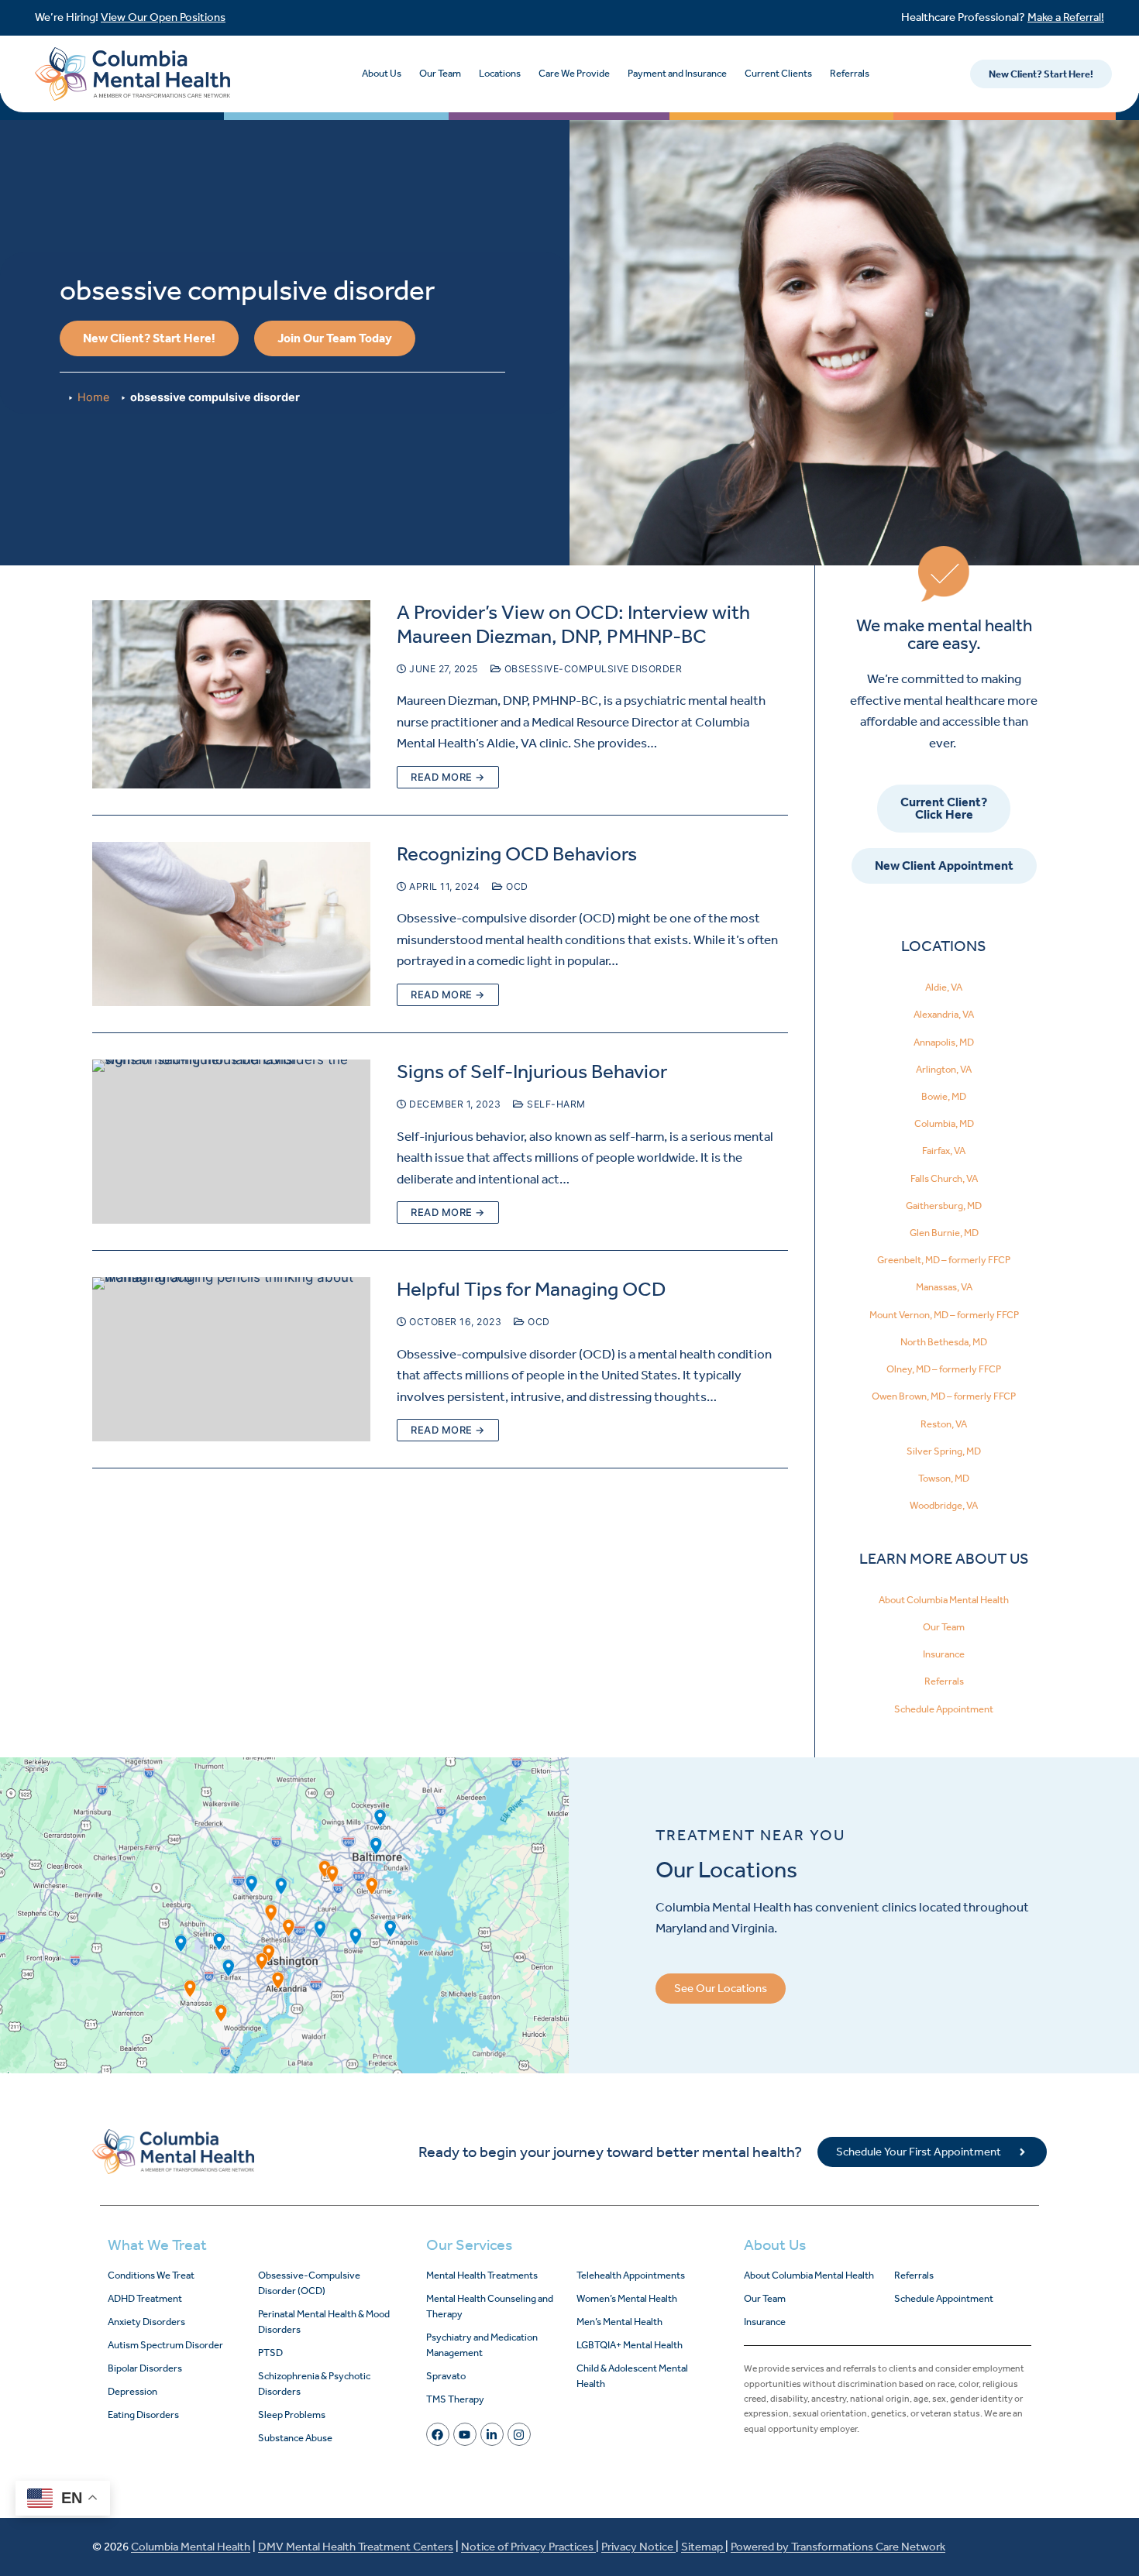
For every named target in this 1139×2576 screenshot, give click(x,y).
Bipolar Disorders (145, 2368)
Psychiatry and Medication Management (482, 2345)
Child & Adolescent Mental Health (632, 2376)
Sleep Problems (292, 2415)
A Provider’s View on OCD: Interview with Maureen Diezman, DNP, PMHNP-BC (573, 624)
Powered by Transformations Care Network (838, 2547)
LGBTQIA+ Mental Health (630, 2345)
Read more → (448, 777)
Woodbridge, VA (944, 1505)
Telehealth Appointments (631, 2275)
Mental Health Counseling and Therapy (490, 2306)
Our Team (440, 73)
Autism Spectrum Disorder (165, 2345)
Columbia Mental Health (191, 2547)
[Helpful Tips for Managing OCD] (231, 1359)
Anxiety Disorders (146, 2322)
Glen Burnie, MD (944, 1233)
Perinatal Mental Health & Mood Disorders (324, 2322)
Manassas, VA (944, 1287)
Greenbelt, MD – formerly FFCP (944, 1260)
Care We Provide (574, 73)
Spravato (446, 2376)
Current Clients (778, 73)
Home (93, 397)
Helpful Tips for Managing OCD (531, 1289)
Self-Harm (555, 1104)
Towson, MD (944, 1478)
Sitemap (703, 2547)
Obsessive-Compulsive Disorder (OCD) (309, 2283)
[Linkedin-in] (492, 2434)
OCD (516, 886)
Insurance (944, 1654)
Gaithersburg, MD (944, 1206)
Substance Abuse (295, 2438)
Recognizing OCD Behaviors (517, 854)
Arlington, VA (944, 1069)
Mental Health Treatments (482, 2275)
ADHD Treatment (145, 2298)
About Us (382, 73)
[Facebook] (438, 2434)
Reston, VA (944, 1424)
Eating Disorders (143, 2415)
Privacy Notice (638, 2547)
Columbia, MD (944, 1123)
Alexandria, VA (944, 1014)
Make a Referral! (1066, 17)
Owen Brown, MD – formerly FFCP (944, 1396)
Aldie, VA (944, 987)
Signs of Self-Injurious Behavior (532, 1072)
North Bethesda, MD (944, 1342)
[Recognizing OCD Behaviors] (231, 924)
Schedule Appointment (944, 1709)
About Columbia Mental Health (944, 1600)
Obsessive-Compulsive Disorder (592, 669)
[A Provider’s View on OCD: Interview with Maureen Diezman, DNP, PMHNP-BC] (231, 694)
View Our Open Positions (163, 17)
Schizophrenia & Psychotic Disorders (314, 2384)
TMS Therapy (455, 2399)
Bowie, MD (944, 1096)
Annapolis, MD (944, 1042)
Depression (132, 2391)
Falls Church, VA (944, 1178)
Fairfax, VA (944, 1151)
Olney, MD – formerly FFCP (944, 1369)
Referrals (850, 73)
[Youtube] (465, 2434)
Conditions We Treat (151, 2275)
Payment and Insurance (677, 73)
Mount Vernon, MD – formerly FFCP (944, 1315)
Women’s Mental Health (627, 2298)
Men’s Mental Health (619, 2322)
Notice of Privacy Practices (528, 2547)
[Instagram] (519, 2434)
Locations (500, 73)
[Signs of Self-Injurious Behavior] (231, 1142)
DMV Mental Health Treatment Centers (356, 2547)
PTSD (270, 2353)
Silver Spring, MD (944, 1451)
